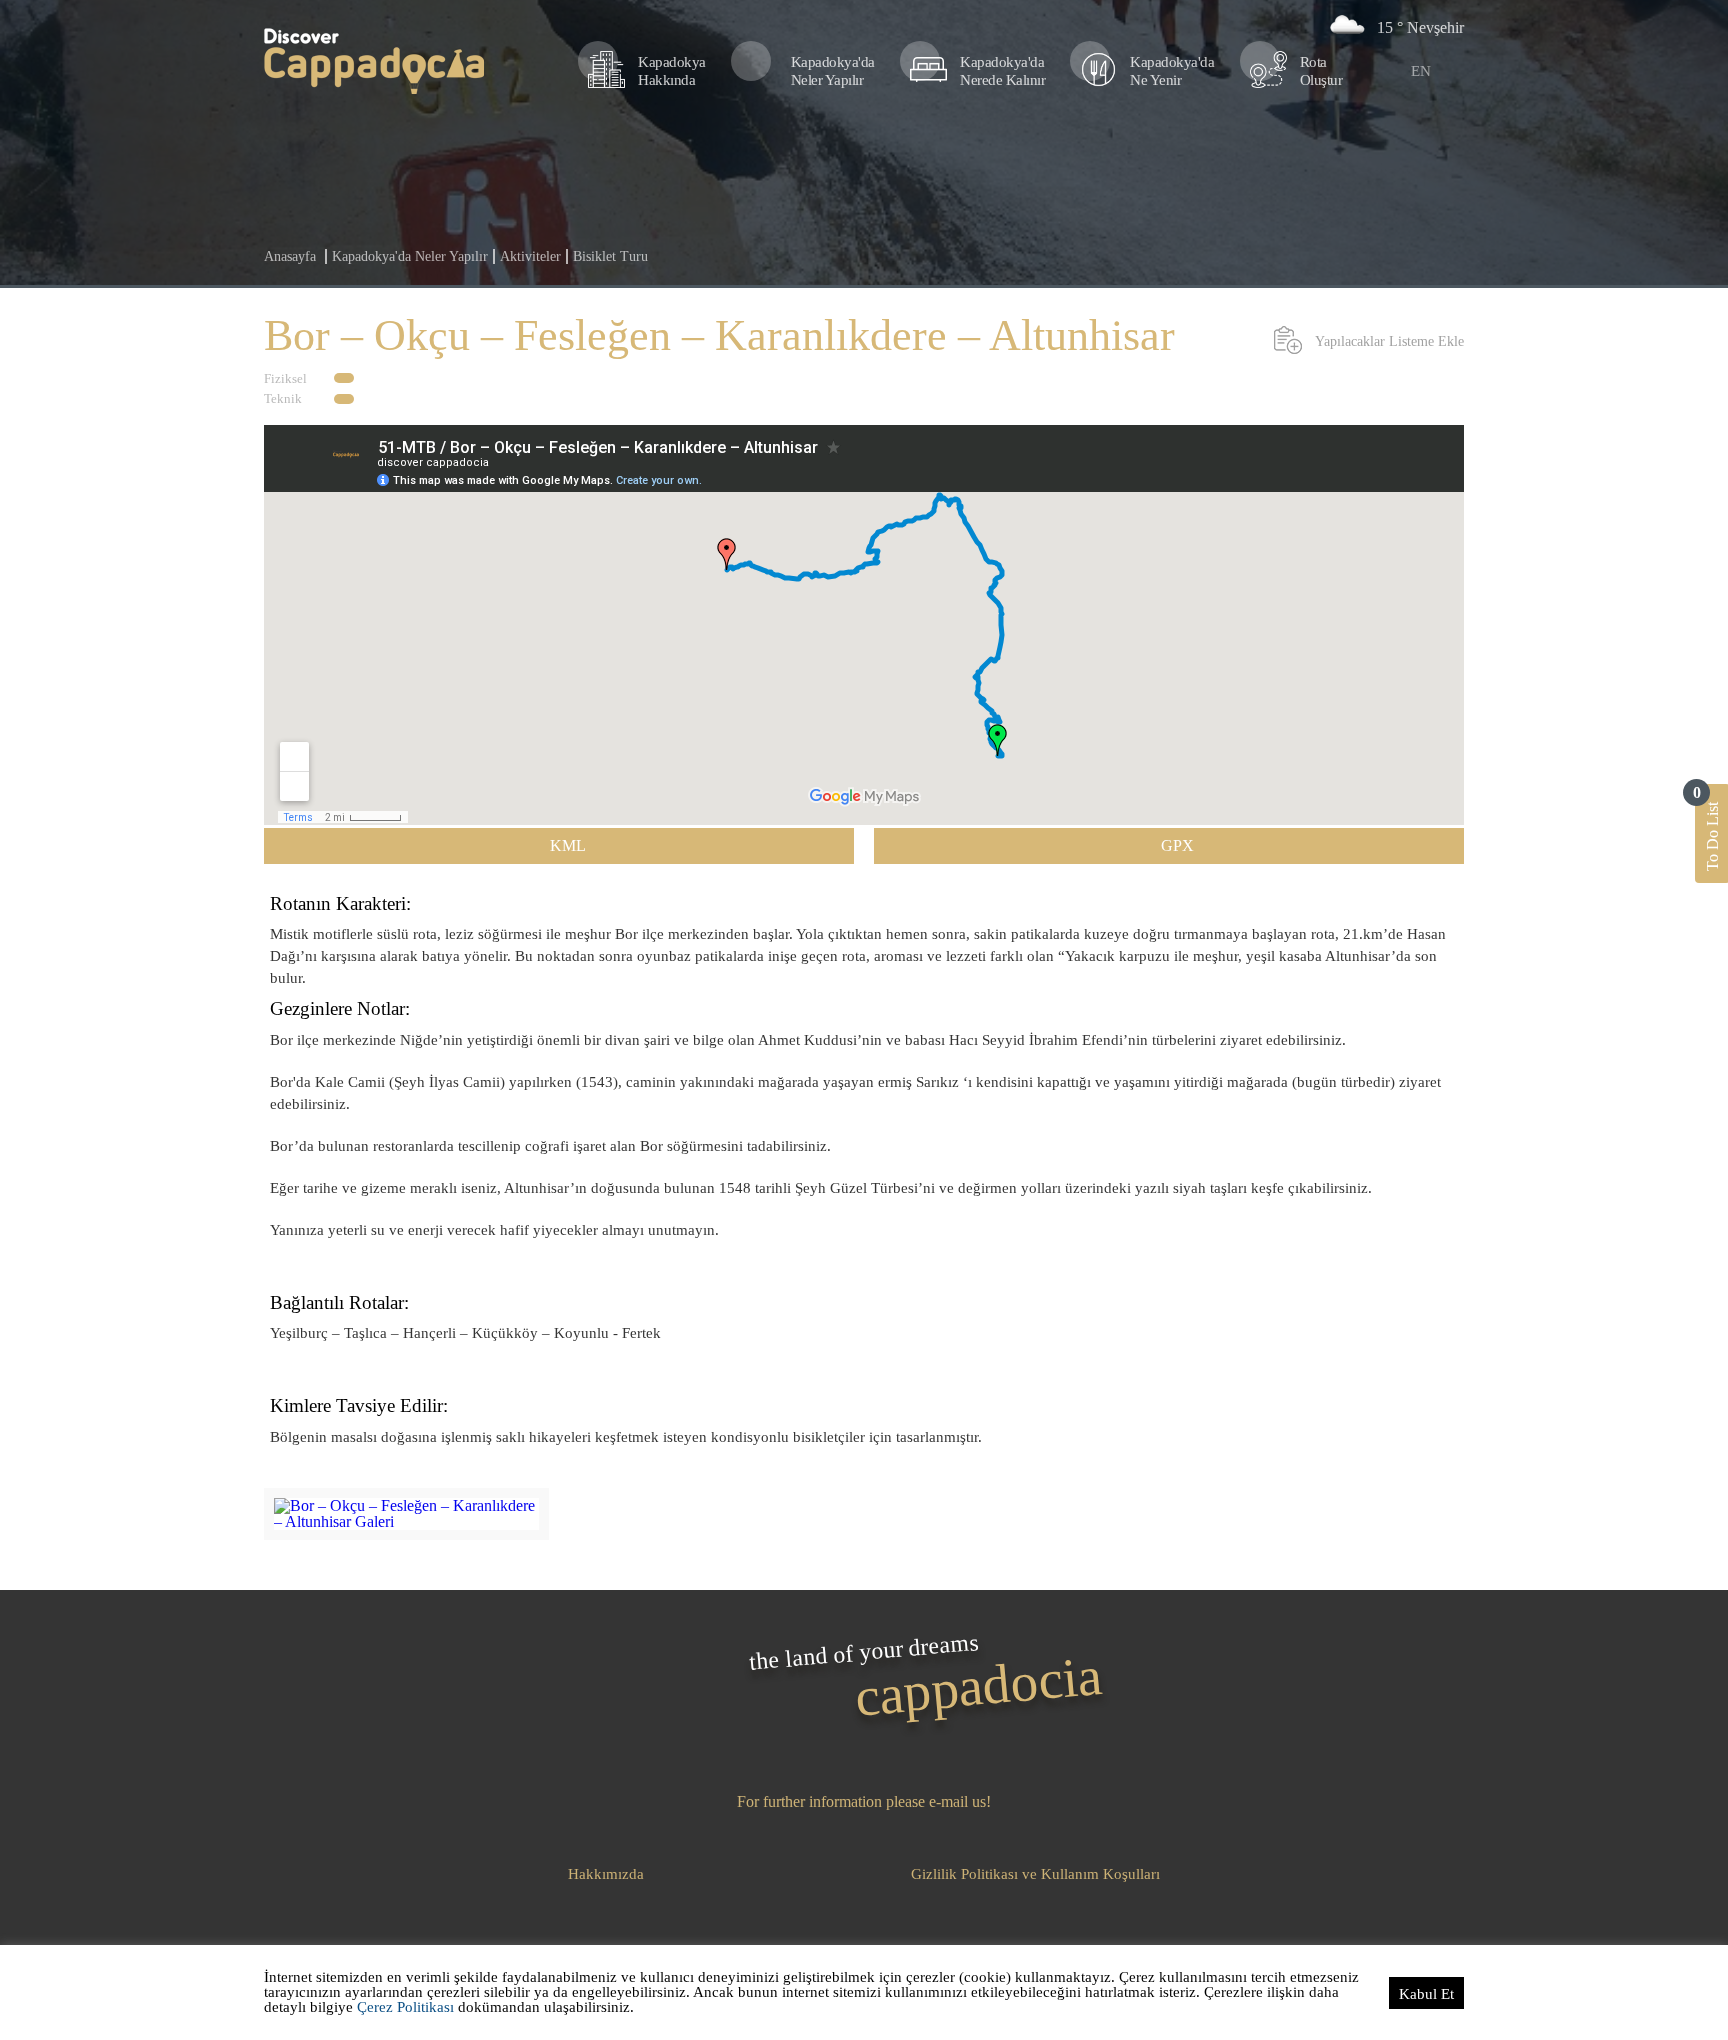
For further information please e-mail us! (864, 1802)
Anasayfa (290, 256)
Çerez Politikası (405, 2007)
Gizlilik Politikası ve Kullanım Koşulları (1035, 1874)
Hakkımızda (606, 1874)
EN (1421, 71)
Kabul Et (1426, 1994)
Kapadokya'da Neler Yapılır (410, 256)
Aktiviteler (530, 256)
